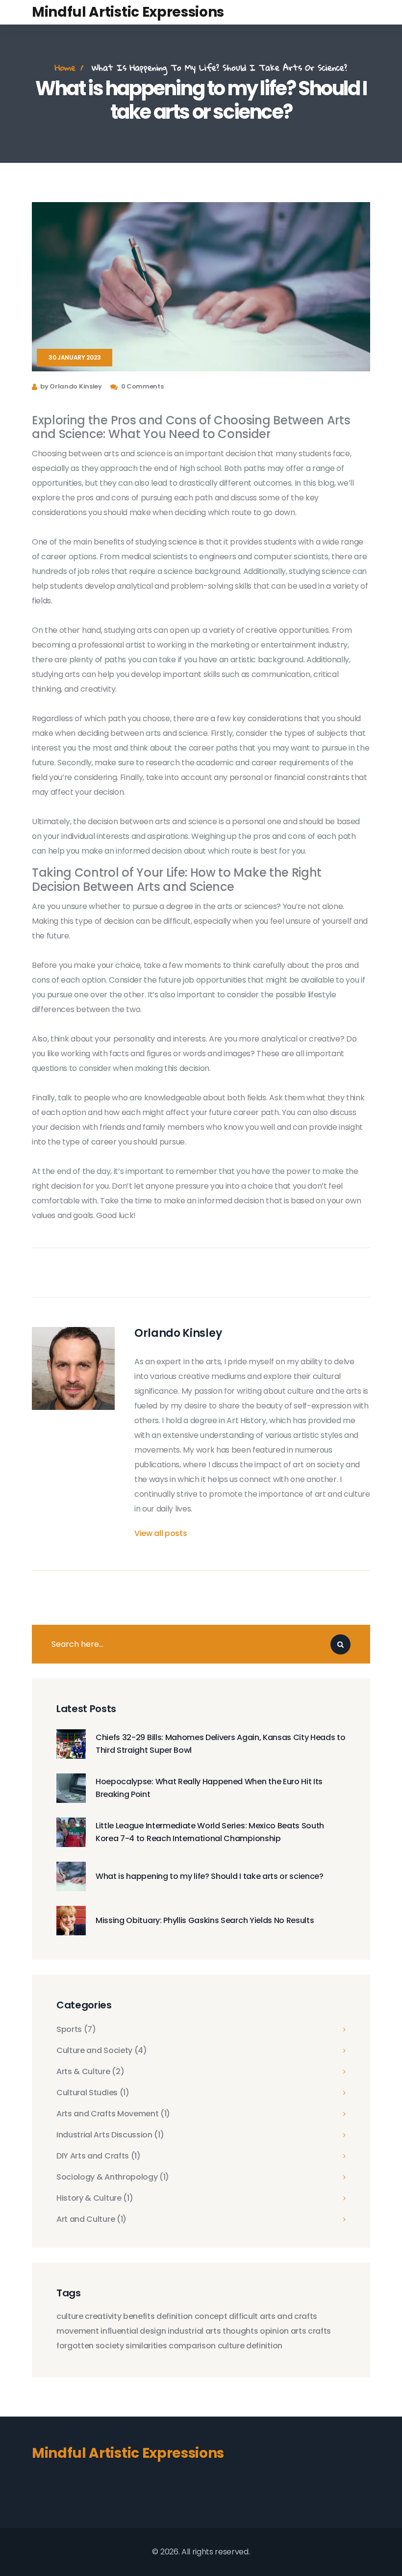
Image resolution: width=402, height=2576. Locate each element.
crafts (319, 2331)
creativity (103, 2316)
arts (299, 2331)
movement (77, 2331)
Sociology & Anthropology (113, 2177)
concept (211, 2316)
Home (65, 67)
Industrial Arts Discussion (110, 2135)
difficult (243, 2316)
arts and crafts (289, 2316)
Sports (76, 2030)
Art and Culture (91, 2219)
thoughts (240, 2331)
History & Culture (95, 2198)
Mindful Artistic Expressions (128, 12)
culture (70, 2316)
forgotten (75, 2346)
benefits (139, 2316)
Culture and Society (102, 2051)
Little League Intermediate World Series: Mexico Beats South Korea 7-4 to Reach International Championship (210, 1832)
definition (175, 2316)
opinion (274, 2331)
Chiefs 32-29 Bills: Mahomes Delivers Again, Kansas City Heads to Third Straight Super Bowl (221, 1744)
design (153, 2331)
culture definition (250, 2346)
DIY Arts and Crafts (99, 2156)
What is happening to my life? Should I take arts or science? (210, 1876)
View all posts (161, 1533)
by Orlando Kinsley (71, 386)
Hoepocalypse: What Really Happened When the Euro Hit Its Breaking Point (209, 1788)
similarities (146, 2346)
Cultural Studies (93, 2093)
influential (119, 2331)
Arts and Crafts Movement (113, 2114)
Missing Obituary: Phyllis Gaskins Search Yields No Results (205, 1920)
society (110, 2346)
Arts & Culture (90, 2072)
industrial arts (194, 2331)
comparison (192, 2346)
